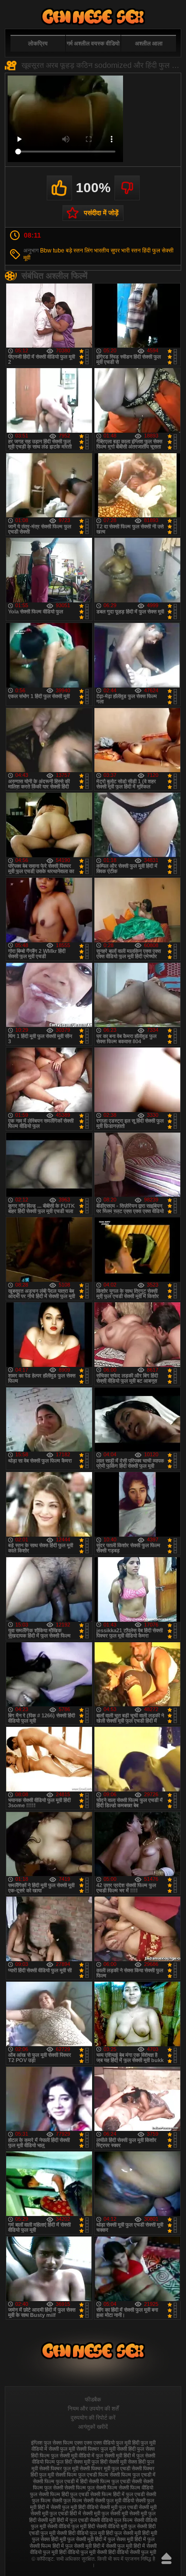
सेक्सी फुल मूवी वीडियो (114, 2500)
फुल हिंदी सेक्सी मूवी (109, 2462)
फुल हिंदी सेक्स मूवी (73, 2462)
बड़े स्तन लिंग (79, 251)
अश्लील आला (149, 44)
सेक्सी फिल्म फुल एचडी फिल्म (82, 2475)
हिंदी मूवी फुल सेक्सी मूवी (72, 2539)
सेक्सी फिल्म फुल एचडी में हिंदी (60, 2481)
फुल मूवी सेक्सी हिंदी (118, 2449)
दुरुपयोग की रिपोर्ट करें (93, 2418)
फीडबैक (93, 2400)
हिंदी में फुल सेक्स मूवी (114, 2539)
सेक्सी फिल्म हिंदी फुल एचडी (64, 2494)
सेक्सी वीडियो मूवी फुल (116, 2526)
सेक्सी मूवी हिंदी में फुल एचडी (63, 2520)
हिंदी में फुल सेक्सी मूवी (72, 2546)
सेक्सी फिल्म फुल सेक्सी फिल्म (91, 2488)
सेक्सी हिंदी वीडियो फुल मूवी (81, 2533)
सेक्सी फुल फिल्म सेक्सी (73, 2500)
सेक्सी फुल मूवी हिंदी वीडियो (74, 2507)
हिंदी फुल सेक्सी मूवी (123, 2533)
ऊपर (166, 2558)
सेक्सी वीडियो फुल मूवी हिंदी (71, 2526)
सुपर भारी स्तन (126, 251)
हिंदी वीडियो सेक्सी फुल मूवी (132, 2552)
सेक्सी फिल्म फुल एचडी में (133, 2475)
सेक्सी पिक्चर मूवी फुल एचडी (105, 2468)
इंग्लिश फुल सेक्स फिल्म (52, 2443)
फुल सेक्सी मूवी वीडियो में (73, 2456)
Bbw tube (52, 251)
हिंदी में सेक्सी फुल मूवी (113, 2546)
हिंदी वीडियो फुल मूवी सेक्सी (83, 2552)
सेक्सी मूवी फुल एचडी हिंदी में (56, 2513)
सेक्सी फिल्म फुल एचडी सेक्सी (115, 2481)
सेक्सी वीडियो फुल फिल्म (111, 2520)
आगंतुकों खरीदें (93, 2427)
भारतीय (102, 251)
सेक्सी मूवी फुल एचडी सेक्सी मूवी (128, 2507)
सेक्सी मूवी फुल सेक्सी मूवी (105, 2513)
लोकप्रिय (38, 44)
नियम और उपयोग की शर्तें (93, 2409)
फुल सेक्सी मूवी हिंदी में (115, 2456)
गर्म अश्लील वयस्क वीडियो (93, 44)
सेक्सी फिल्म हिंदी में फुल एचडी (117, 2494)
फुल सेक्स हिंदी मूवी (93, 16)
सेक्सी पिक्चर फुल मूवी (59, 2468)
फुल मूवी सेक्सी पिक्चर (80, 2449)
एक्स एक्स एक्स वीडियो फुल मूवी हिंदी (107, 2443)
